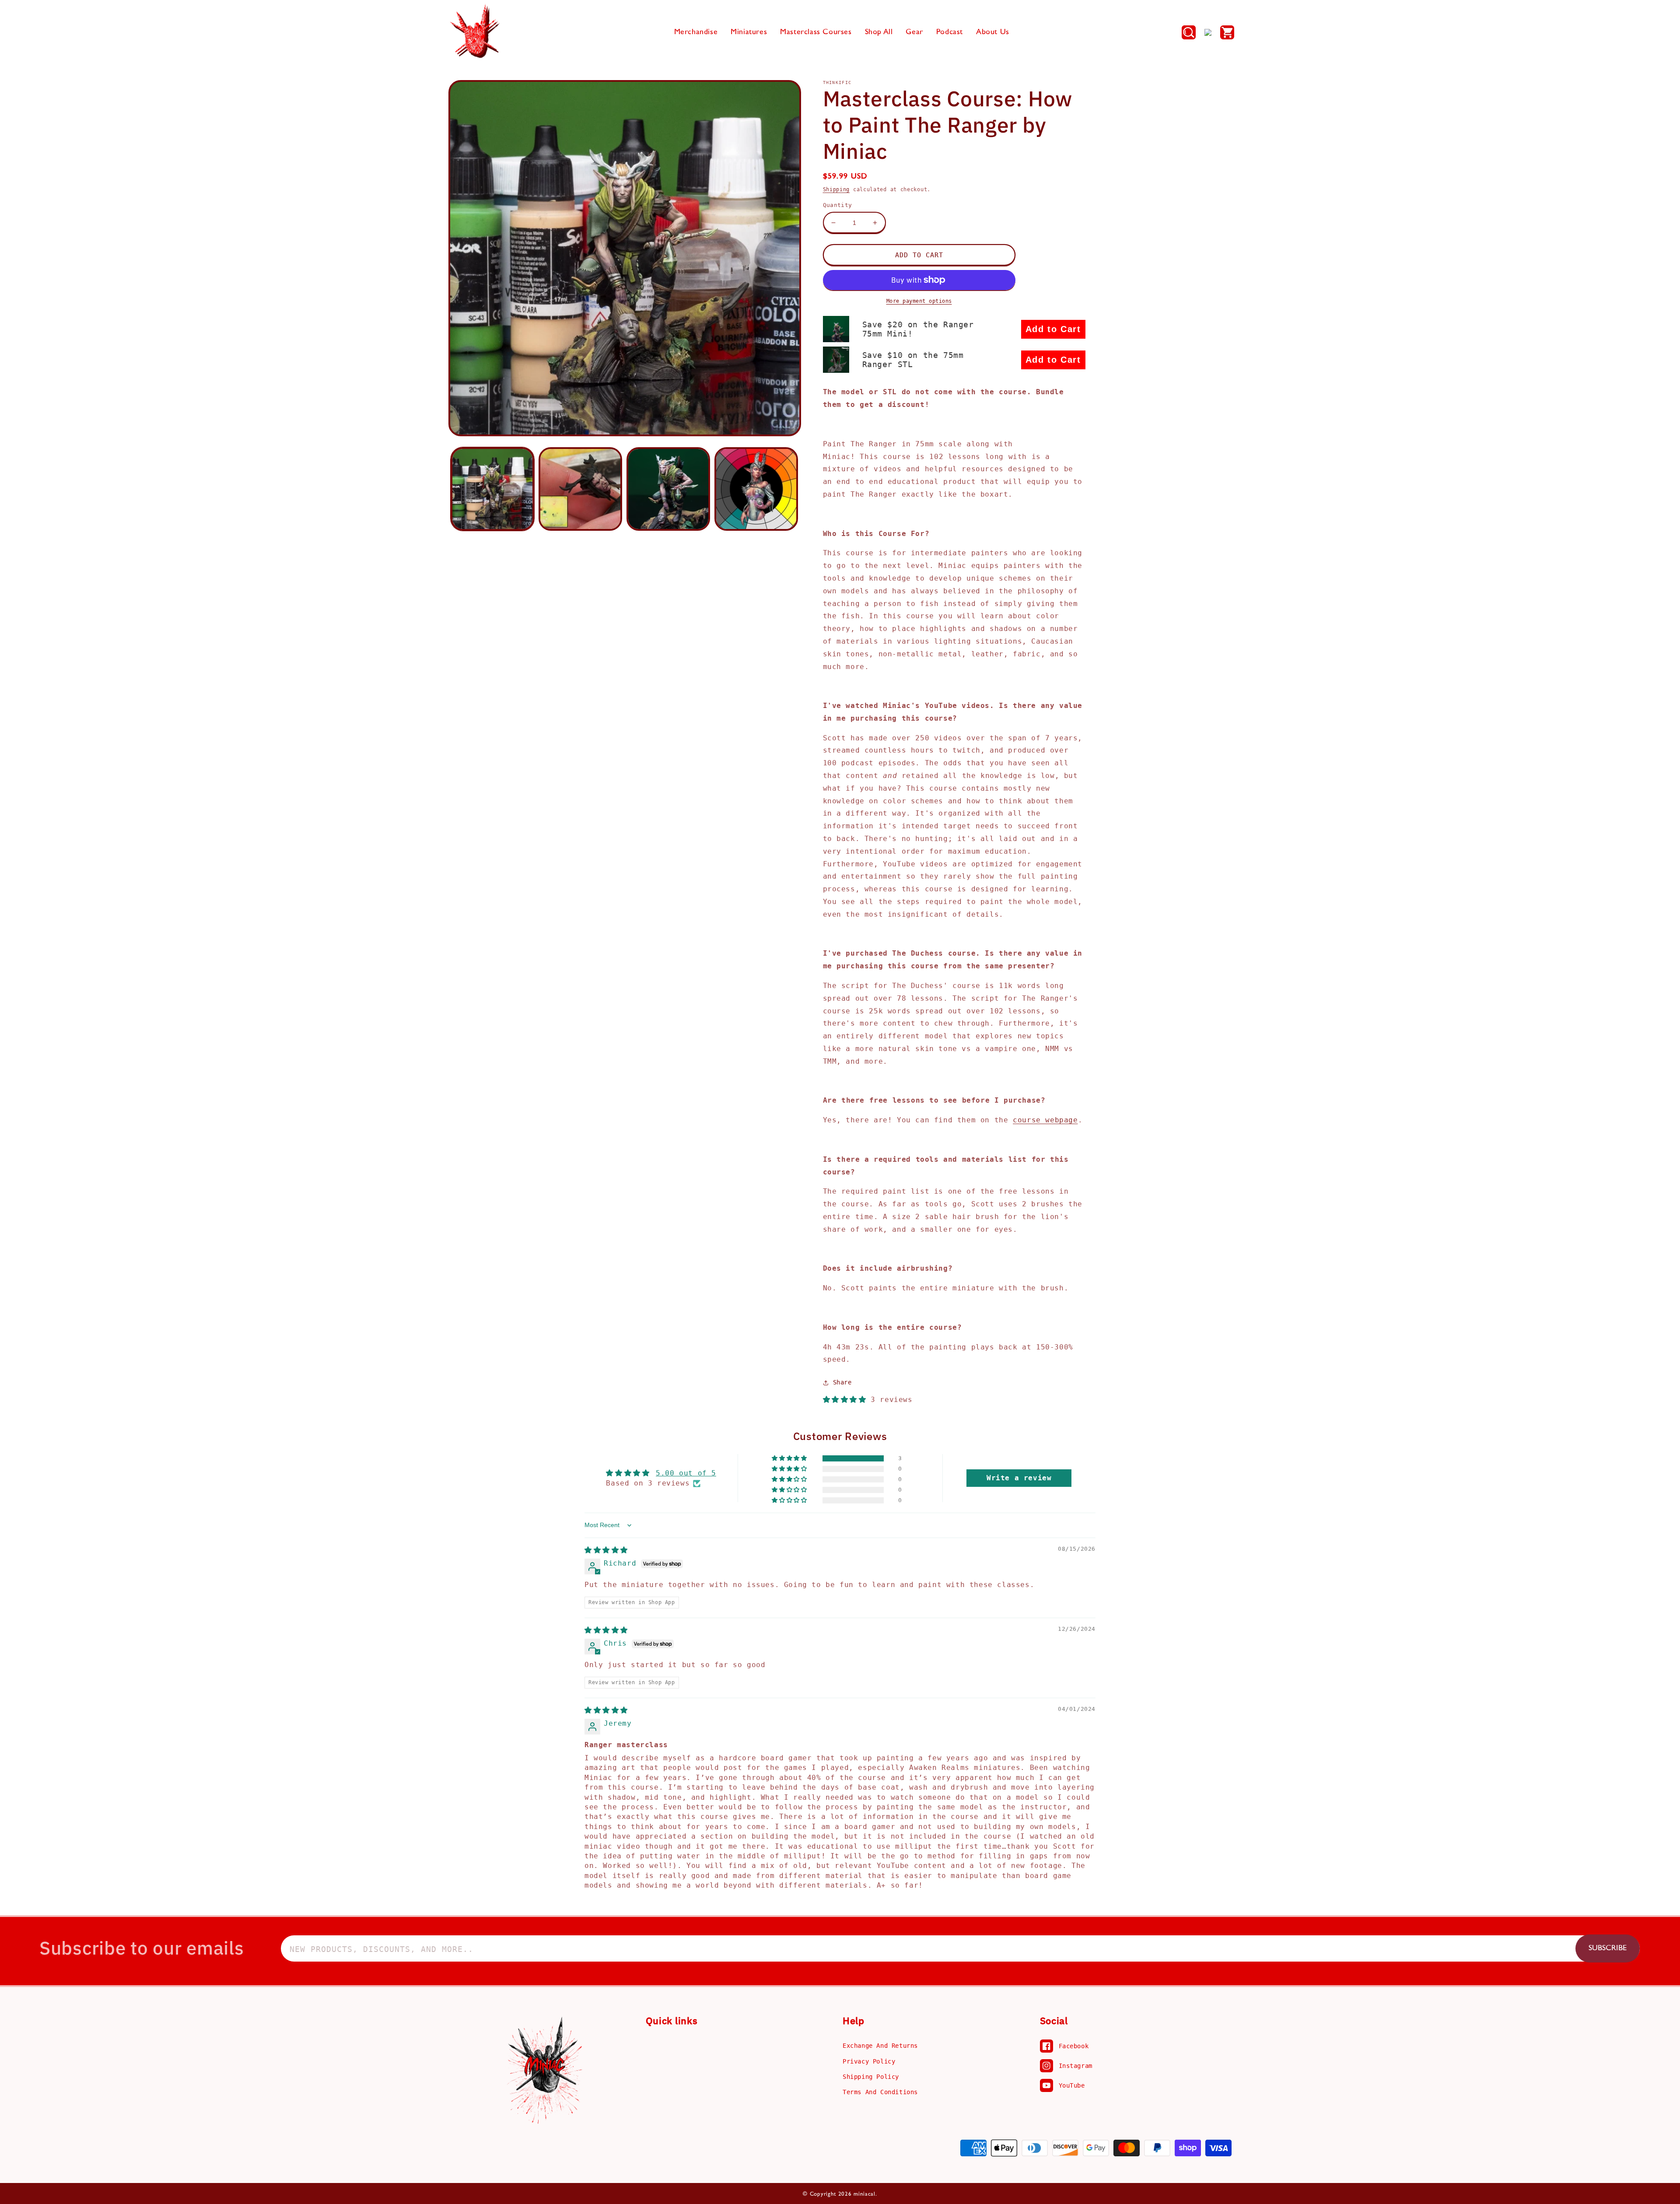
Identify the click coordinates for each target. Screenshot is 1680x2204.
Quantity (838, 205)
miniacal (864, 2194)
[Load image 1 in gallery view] (492, 489)
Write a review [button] (1019, 1478)
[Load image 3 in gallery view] (668, 489)
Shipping (836, 189)
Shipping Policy (871, 2077)
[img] (606, 1550)
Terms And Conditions (880, 2092)
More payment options (919, 301)
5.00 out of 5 (686, 1473)
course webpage (1045, 1120)
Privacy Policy (869, 2061)
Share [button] (842, 1382)
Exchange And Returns (880, 2046)
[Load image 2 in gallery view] (580, 489)
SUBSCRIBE (1608, 1948)
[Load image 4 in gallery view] (756, 489)
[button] (1189, 32)
